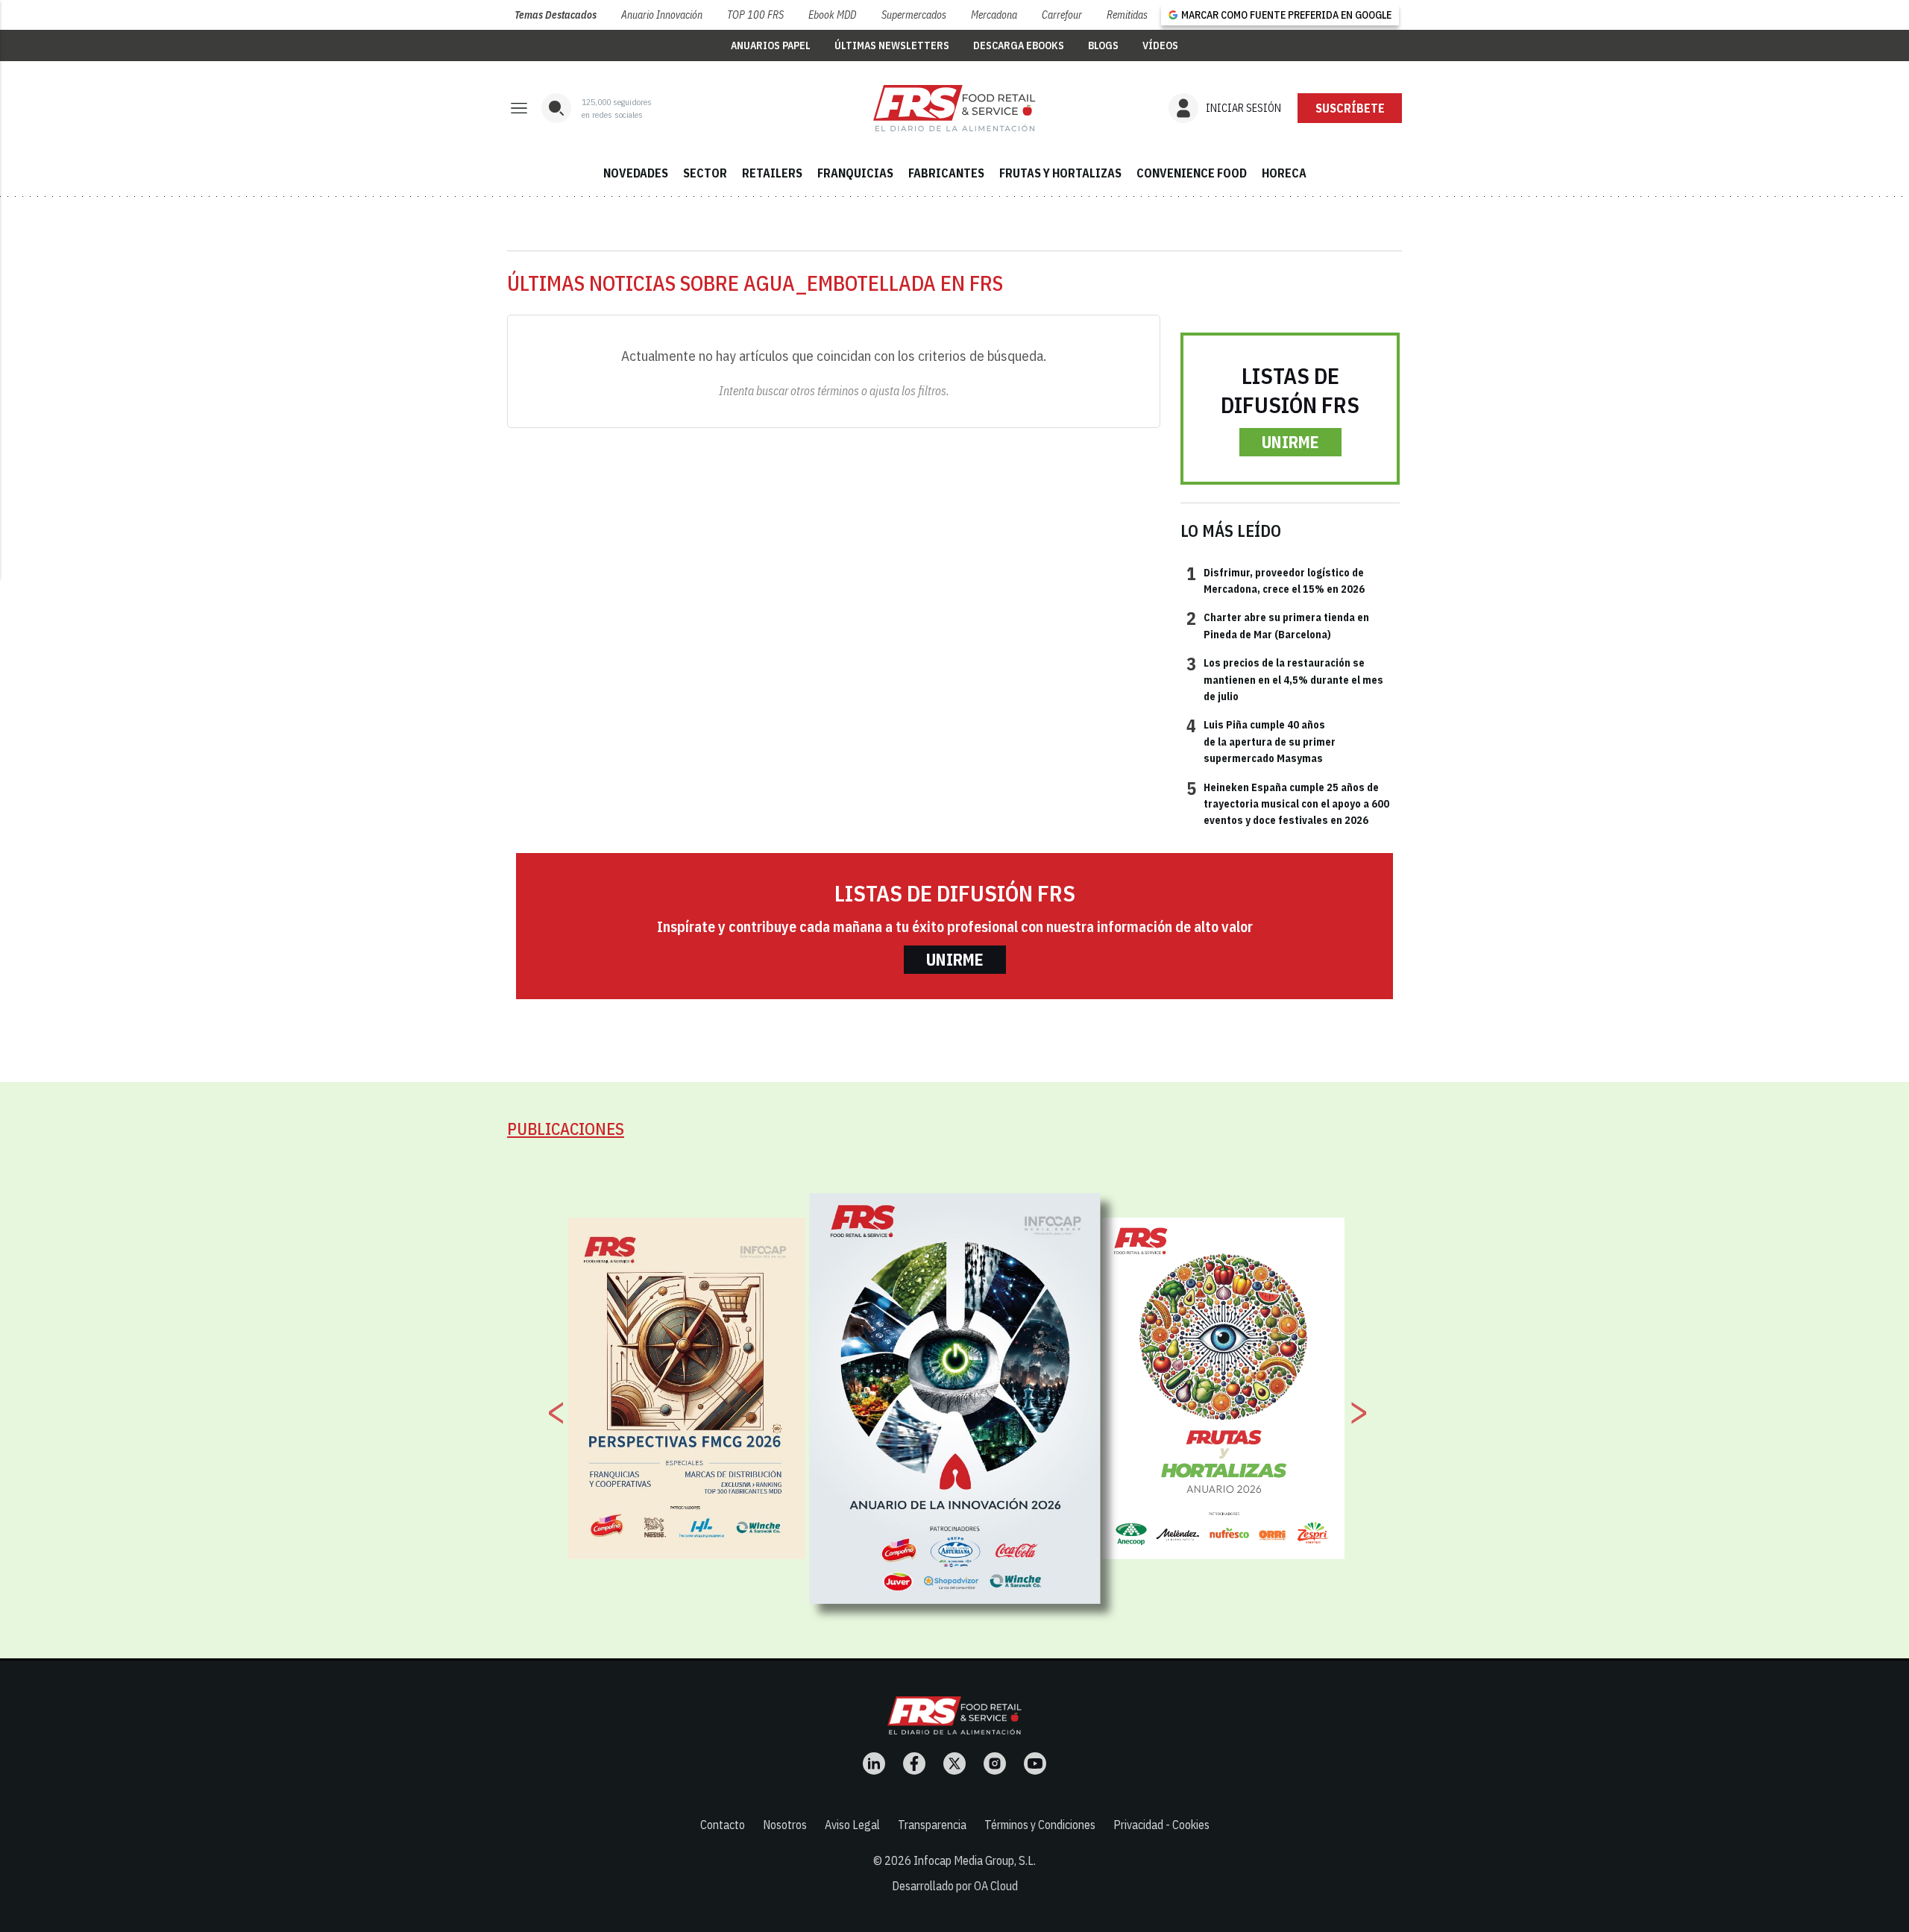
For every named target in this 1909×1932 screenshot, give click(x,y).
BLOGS (1103, 45)
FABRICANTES (946, 173)
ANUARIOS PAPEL (771, 45)
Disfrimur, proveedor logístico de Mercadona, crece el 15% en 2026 (1276, 580)
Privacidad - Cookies (1161, 1825)
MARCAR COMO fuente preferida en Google (1286, 15)
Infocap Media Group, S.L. (975, 1860)
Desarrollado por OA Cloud (955, 1886)
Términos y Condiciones (1040, 1825)
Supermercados (914, 15)
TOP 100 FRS (755, 15)
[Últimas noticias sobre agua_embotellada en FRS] (954, 108)
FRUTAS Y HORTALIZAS (1060, 173)
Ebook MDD (832, 15)
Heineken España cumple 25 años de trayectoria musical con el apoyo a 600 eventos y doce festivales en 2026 (1288, 803)
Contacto (723, 1825)
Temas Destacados (556, 15)
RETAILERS (772, 173)
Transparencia (932, 1825)
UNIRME (1290, 442)
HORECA (1284, 173)
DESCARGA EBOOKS (1019, 45)
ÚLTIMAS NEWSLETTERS (892, 45)
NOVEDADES (636, 173)
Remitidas (1127, 15)
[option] (955, 1399)
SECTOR (705, 173)
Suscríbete (1350, 108)
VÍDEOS (1160, 45)
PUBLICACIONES (566, 1129)
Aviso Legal (852, 1825)
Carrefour (1062, 15)
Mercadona (994, 15)
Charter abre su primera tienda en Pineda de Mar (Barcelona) (1278, 625)
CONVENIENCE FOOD (1192, 173)
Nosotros (785, 1825)
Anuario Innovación (662, 15)
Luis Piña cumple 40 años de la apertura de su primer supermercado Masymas (1261, 741)
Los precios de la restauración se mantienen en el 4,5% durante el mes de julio (1285, 679)
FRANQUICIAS (855, 173)
